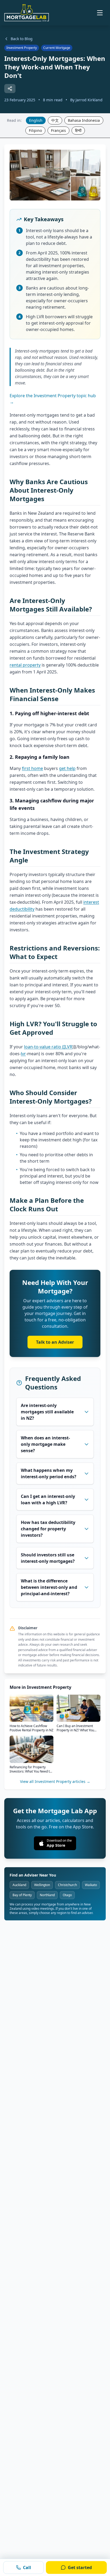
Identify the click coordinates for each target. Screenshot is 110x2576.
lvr (23, 1054)
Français (58, 130)
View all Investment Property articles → (55, 1781)
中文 (55, 120)
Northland (47, 1895)
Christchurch (67, 1885)
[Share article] (10, 89)
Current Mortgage (57, 48)
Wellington (42, 1885)
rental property (25, 665)
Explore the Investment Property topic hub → (53, 399)
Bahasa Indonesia (84, 120)
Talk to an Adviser (55, 1342)
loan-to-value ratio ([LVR (48, 1047)
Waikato (91, 1885)
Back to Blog (22, 39)
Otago (67, 1895)
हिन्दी (78, 130)
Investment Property (22, 48)
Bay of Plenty (22, 1895)
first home (32, 768)
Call (27, 2567)
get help (67, 768)
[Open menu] (100, 13)
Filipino (35, 130)
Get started (80, 2567)
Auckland (19, 1885)
